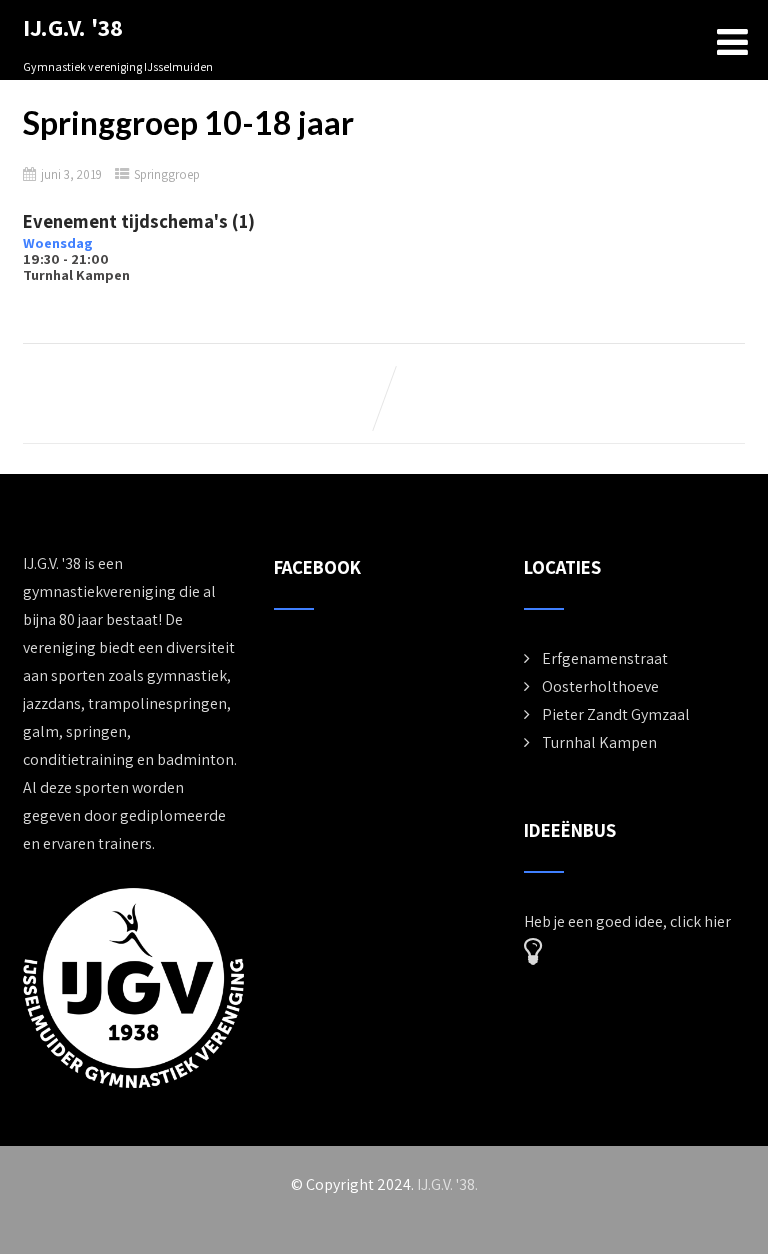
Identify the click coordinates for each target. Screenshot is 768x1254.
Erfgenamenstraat (605, 658)
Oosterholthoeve (600, 686)
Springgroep (167, 174)
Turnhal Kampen (599, 742)
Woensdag (58, 242)
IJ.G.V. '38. (447, 1184)
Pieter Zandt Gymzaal (616, 714)
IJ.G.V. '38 (73, 27)
